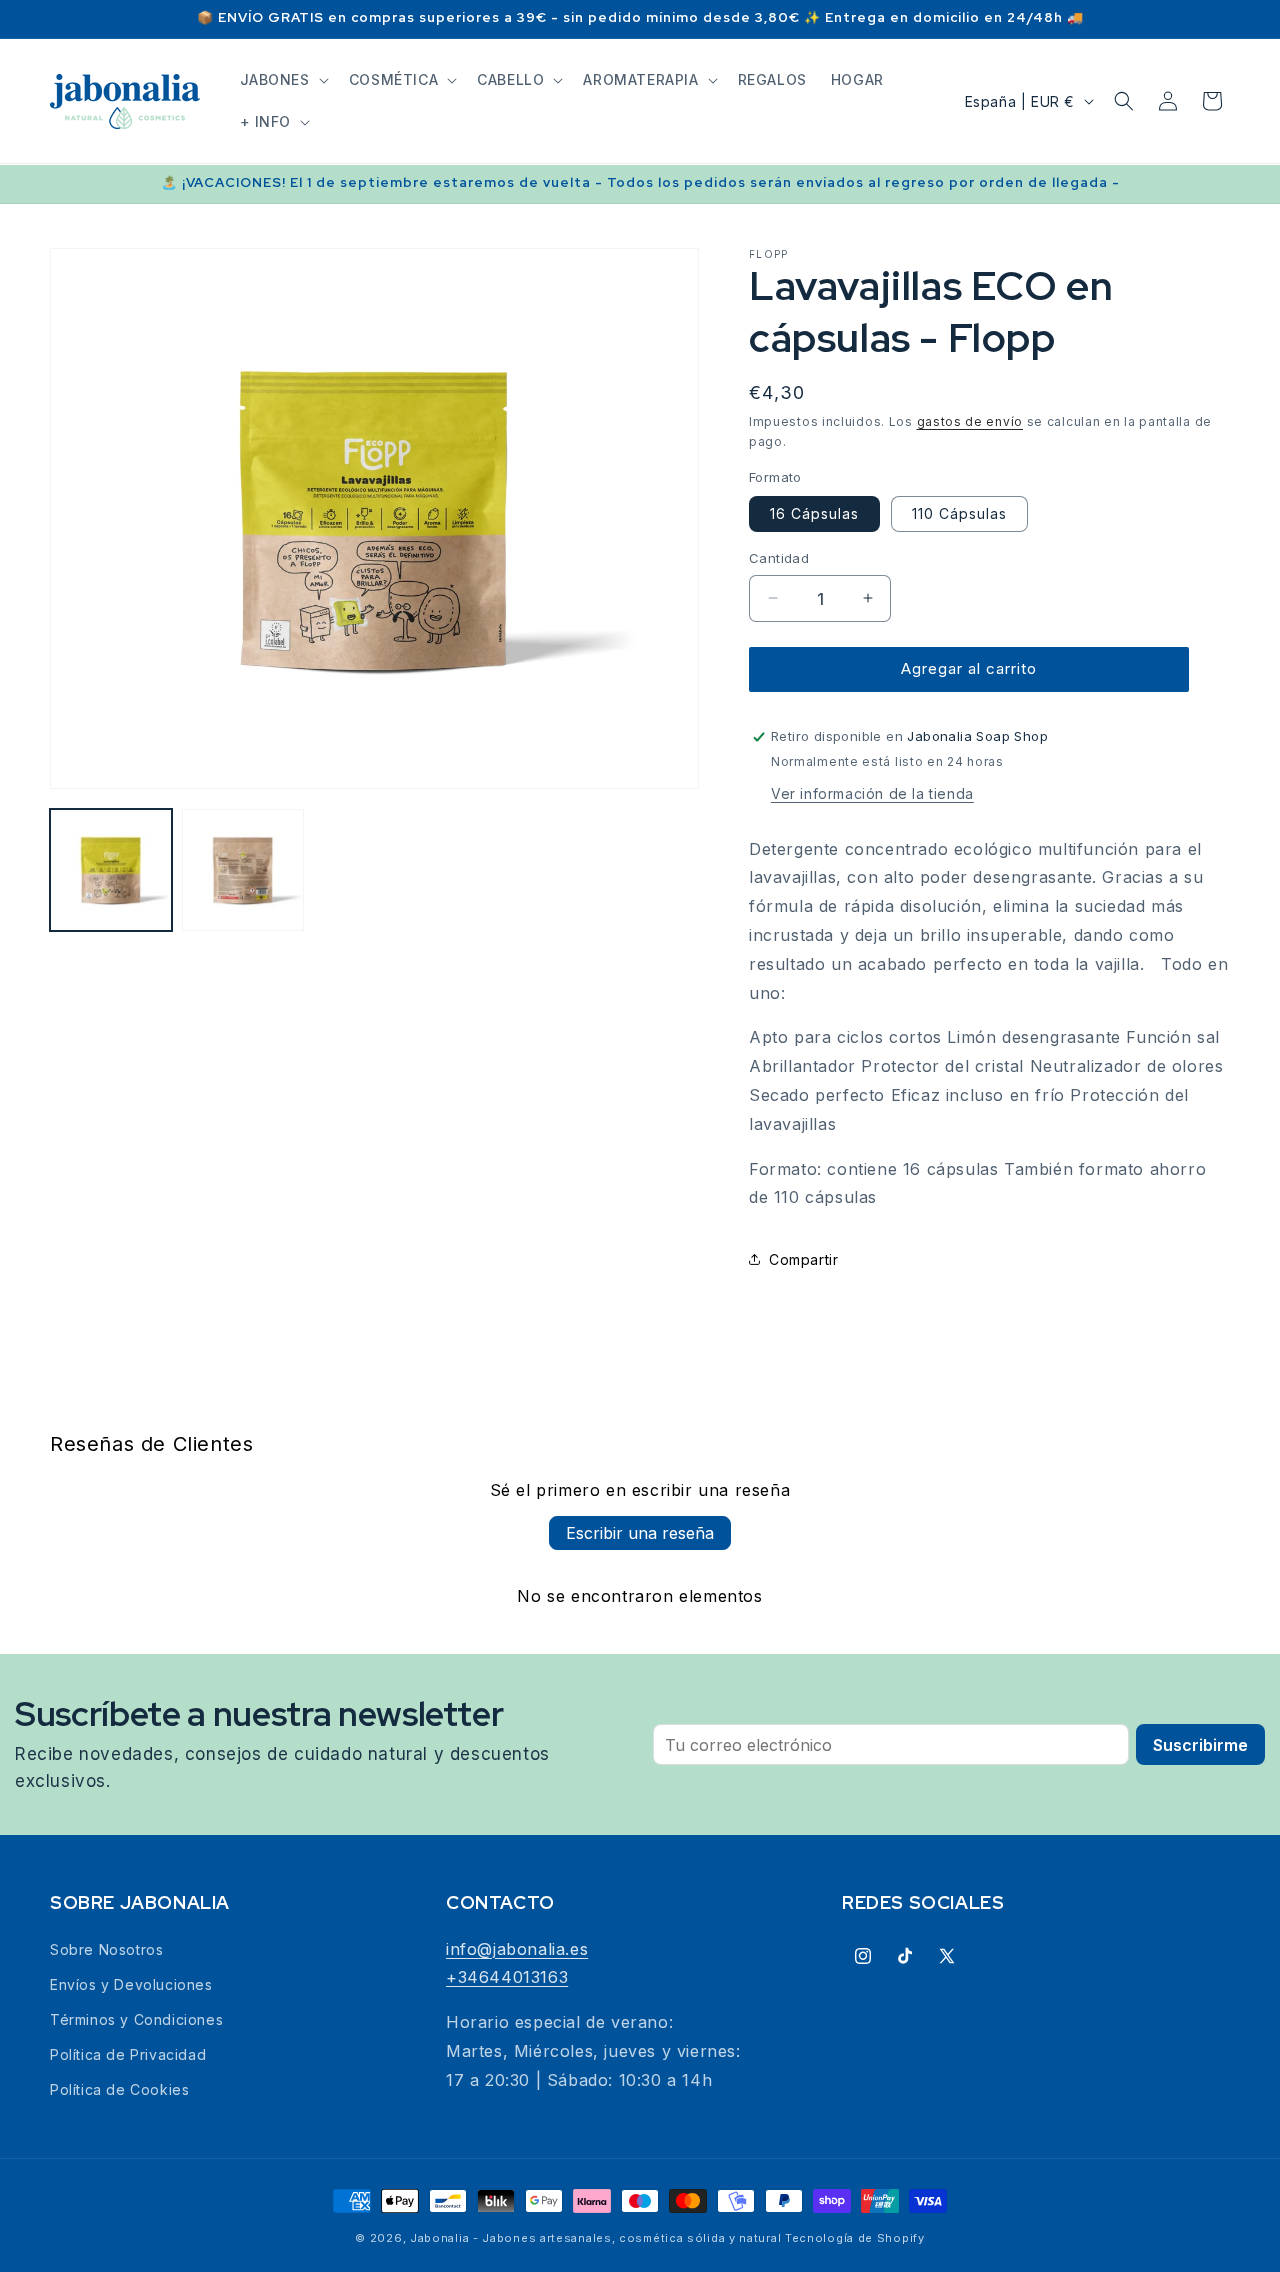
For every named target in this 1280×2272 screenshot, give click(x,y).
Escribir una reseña (640, 1533)
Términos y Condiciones (136, 2019)
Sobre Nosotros (106, 1949)
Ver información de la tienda (872, 793)
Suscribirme (1200, 1745)
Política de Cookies (119, 2089)
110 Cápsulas (959, 513)
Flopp (769, 254)
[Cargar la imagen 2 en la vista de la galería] (243, 870)
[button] (282, 80)
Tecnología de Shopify (855, 2238)
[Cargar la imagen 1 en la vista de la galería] (111, 870)
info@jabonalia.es (517, 1949)
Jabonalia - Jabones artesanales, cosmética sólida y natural (595, 2238)
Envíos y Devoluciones (131, 1984)
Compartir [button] (803, 1259)
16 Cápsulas (814, 513)
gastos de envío (970, 421)
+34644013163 (507, 1977)
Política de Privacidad (128, 2054)
